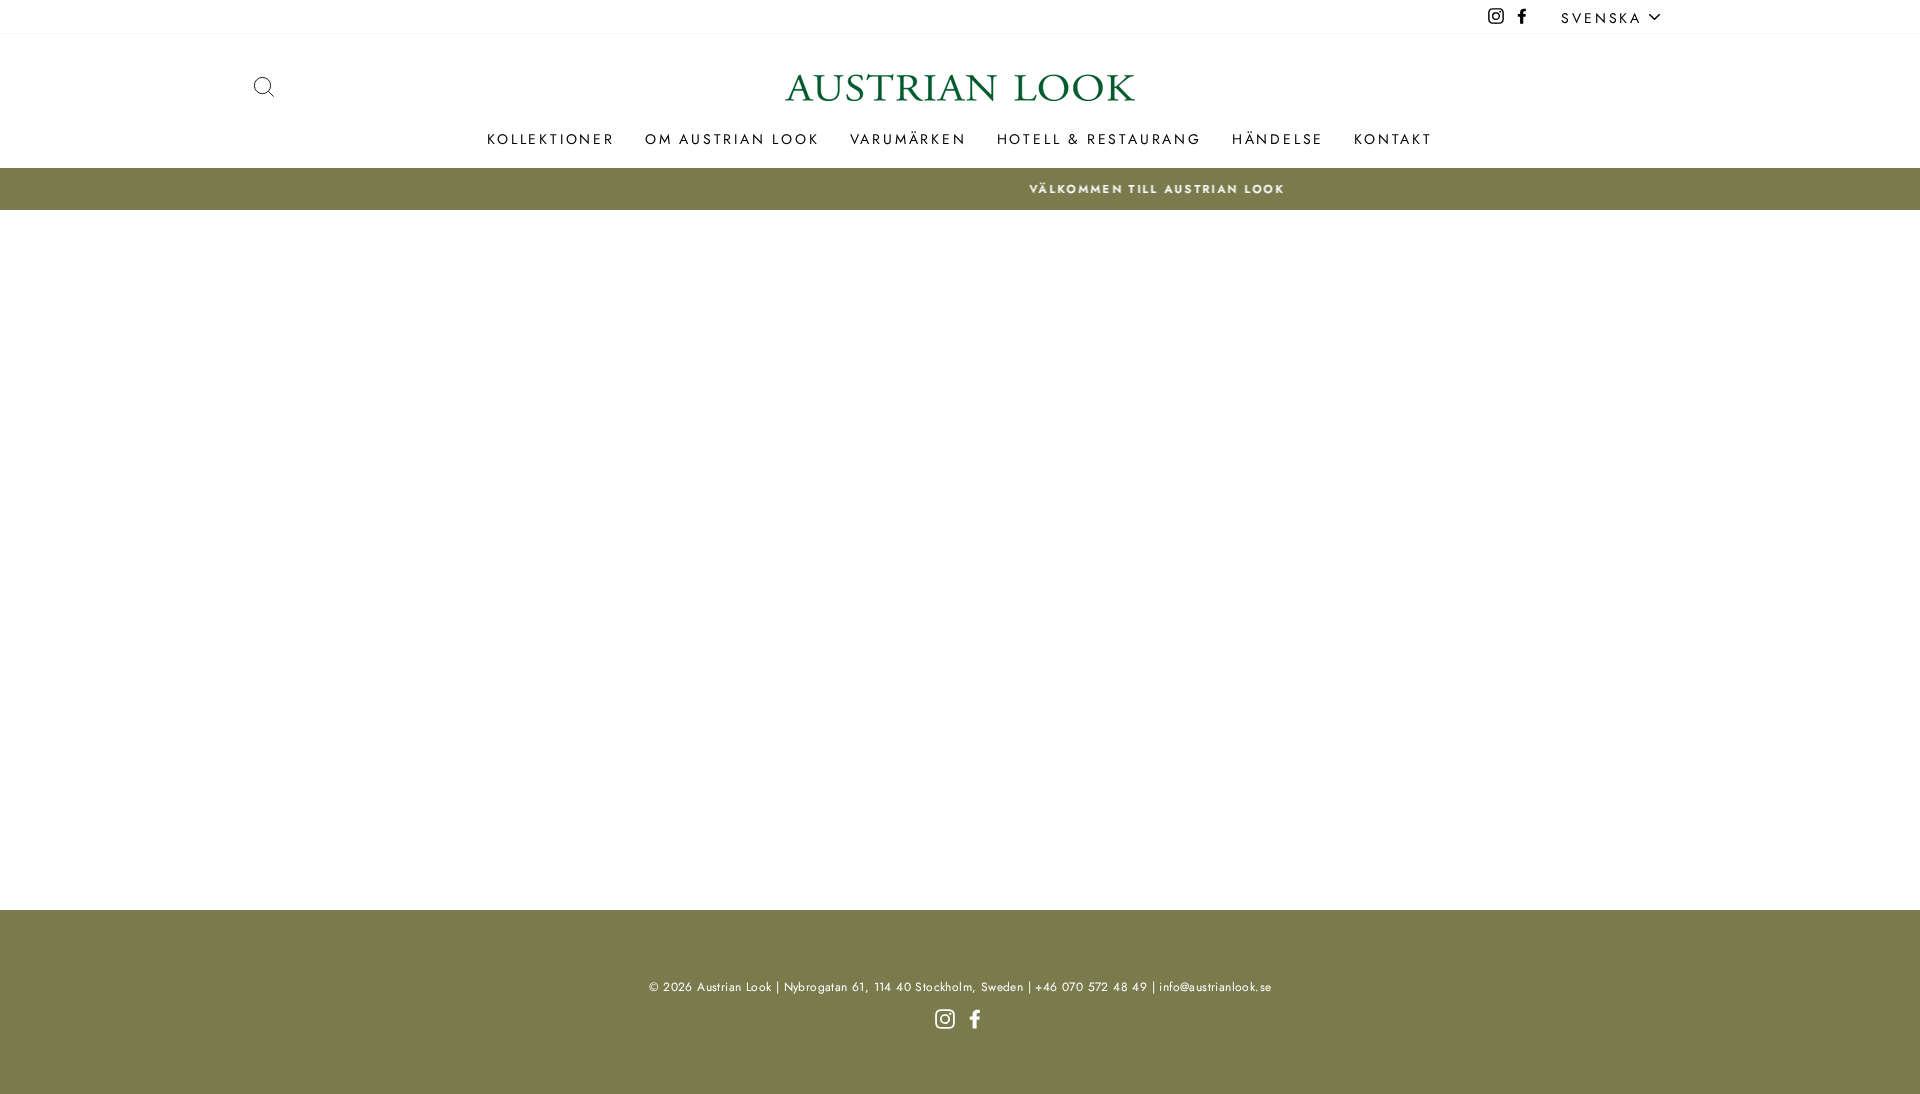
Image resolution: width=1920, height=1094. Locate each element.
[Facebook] (975, 1016)
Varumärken (908, 139)
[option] (961, 189)
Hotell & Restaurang (1099, 139)
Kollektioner (551, 139)
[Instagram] (945, 1016)
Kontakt (1393, 139)
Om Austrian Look (732, 139)
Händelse (1278, 139)
